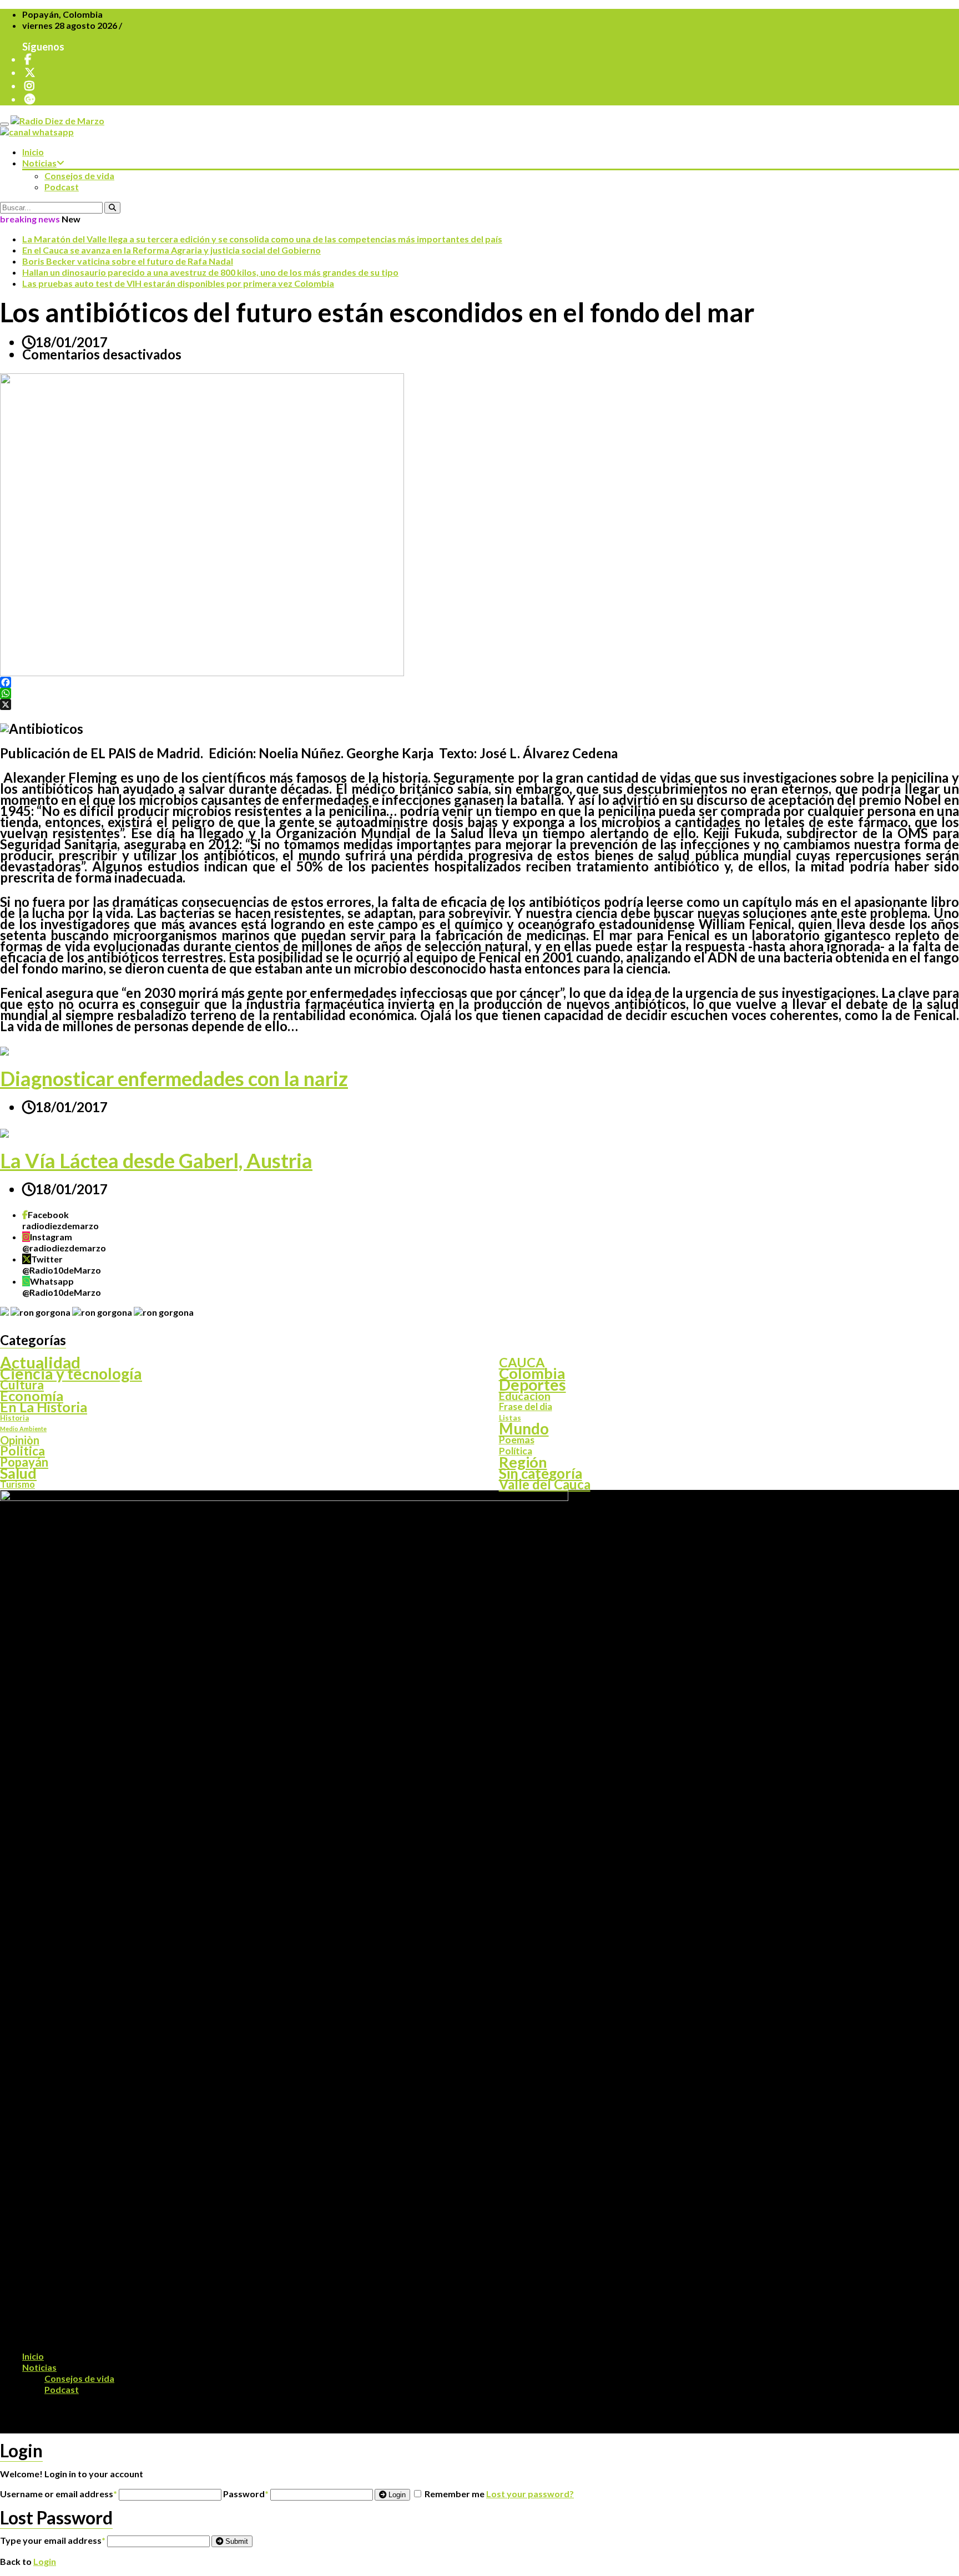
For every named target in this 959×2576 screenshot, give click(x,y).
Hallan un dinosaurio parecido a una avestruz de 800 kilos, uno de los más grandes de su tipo (210, 272)
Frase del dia (526, 1407)
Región (523, 1462)
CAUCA (522, 1362)
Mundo (524, 1429)
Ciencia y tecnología (71, 1373)
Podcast (62, 187)
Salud (18, 1473)
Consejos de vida (79, 176)
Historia (14, 1418)
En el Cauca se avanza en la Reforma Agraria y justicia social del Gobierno (171, 250)
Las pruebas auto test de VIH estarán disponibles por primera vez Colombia (178, 283)
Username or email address (59, 2494)
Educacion (525, 1396)
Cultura (22, 1385)
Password (246, 2494)
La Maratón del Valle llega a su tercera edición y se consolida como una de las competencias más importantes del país (262, 239)
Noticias (39, 163)
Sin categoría (541, 1473)
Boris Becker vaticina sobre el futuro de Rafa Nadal (128, 261)
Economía (32, 1396)
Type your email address (53, 2540)
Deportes (533, 1385)
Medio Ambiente (23, 1429)
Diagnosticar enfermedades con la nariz (174, 1078)
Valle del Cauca (545, 1484)
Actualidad (40, 1362)
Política (516, 1451)
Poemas (517, 1440)
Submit (236, 2541)
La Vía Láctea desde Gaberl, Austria (156, 1160)
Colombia (532, 1373)
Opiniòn (20, 1440)
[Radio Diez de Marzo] (57, 121)
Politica (22, 1451)
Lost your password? (530, 2494)
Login (396, 2495)
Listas (510, 1418)
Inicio (33, 152)
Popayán (24, 1462)
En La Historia (44, 1407)
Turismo (17, 1484)
